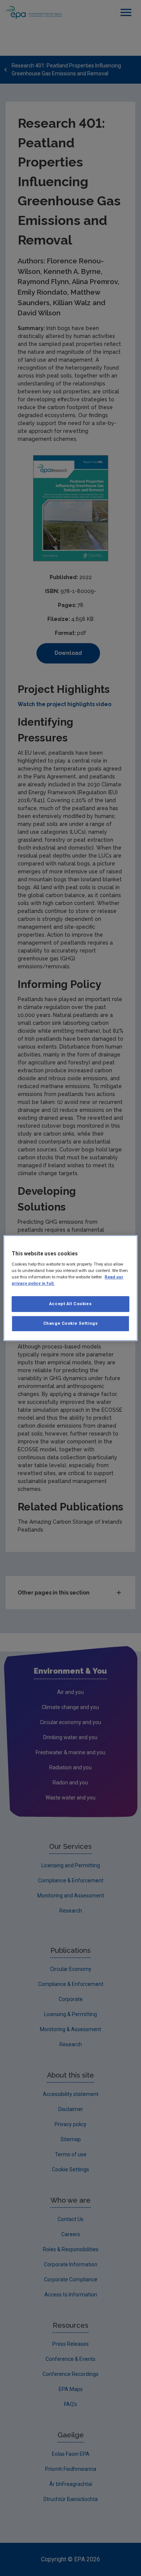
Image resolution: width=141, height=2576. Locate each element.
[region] (70, 1288)
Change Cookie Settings (71, 1323)
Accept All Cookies (70, 1304)
